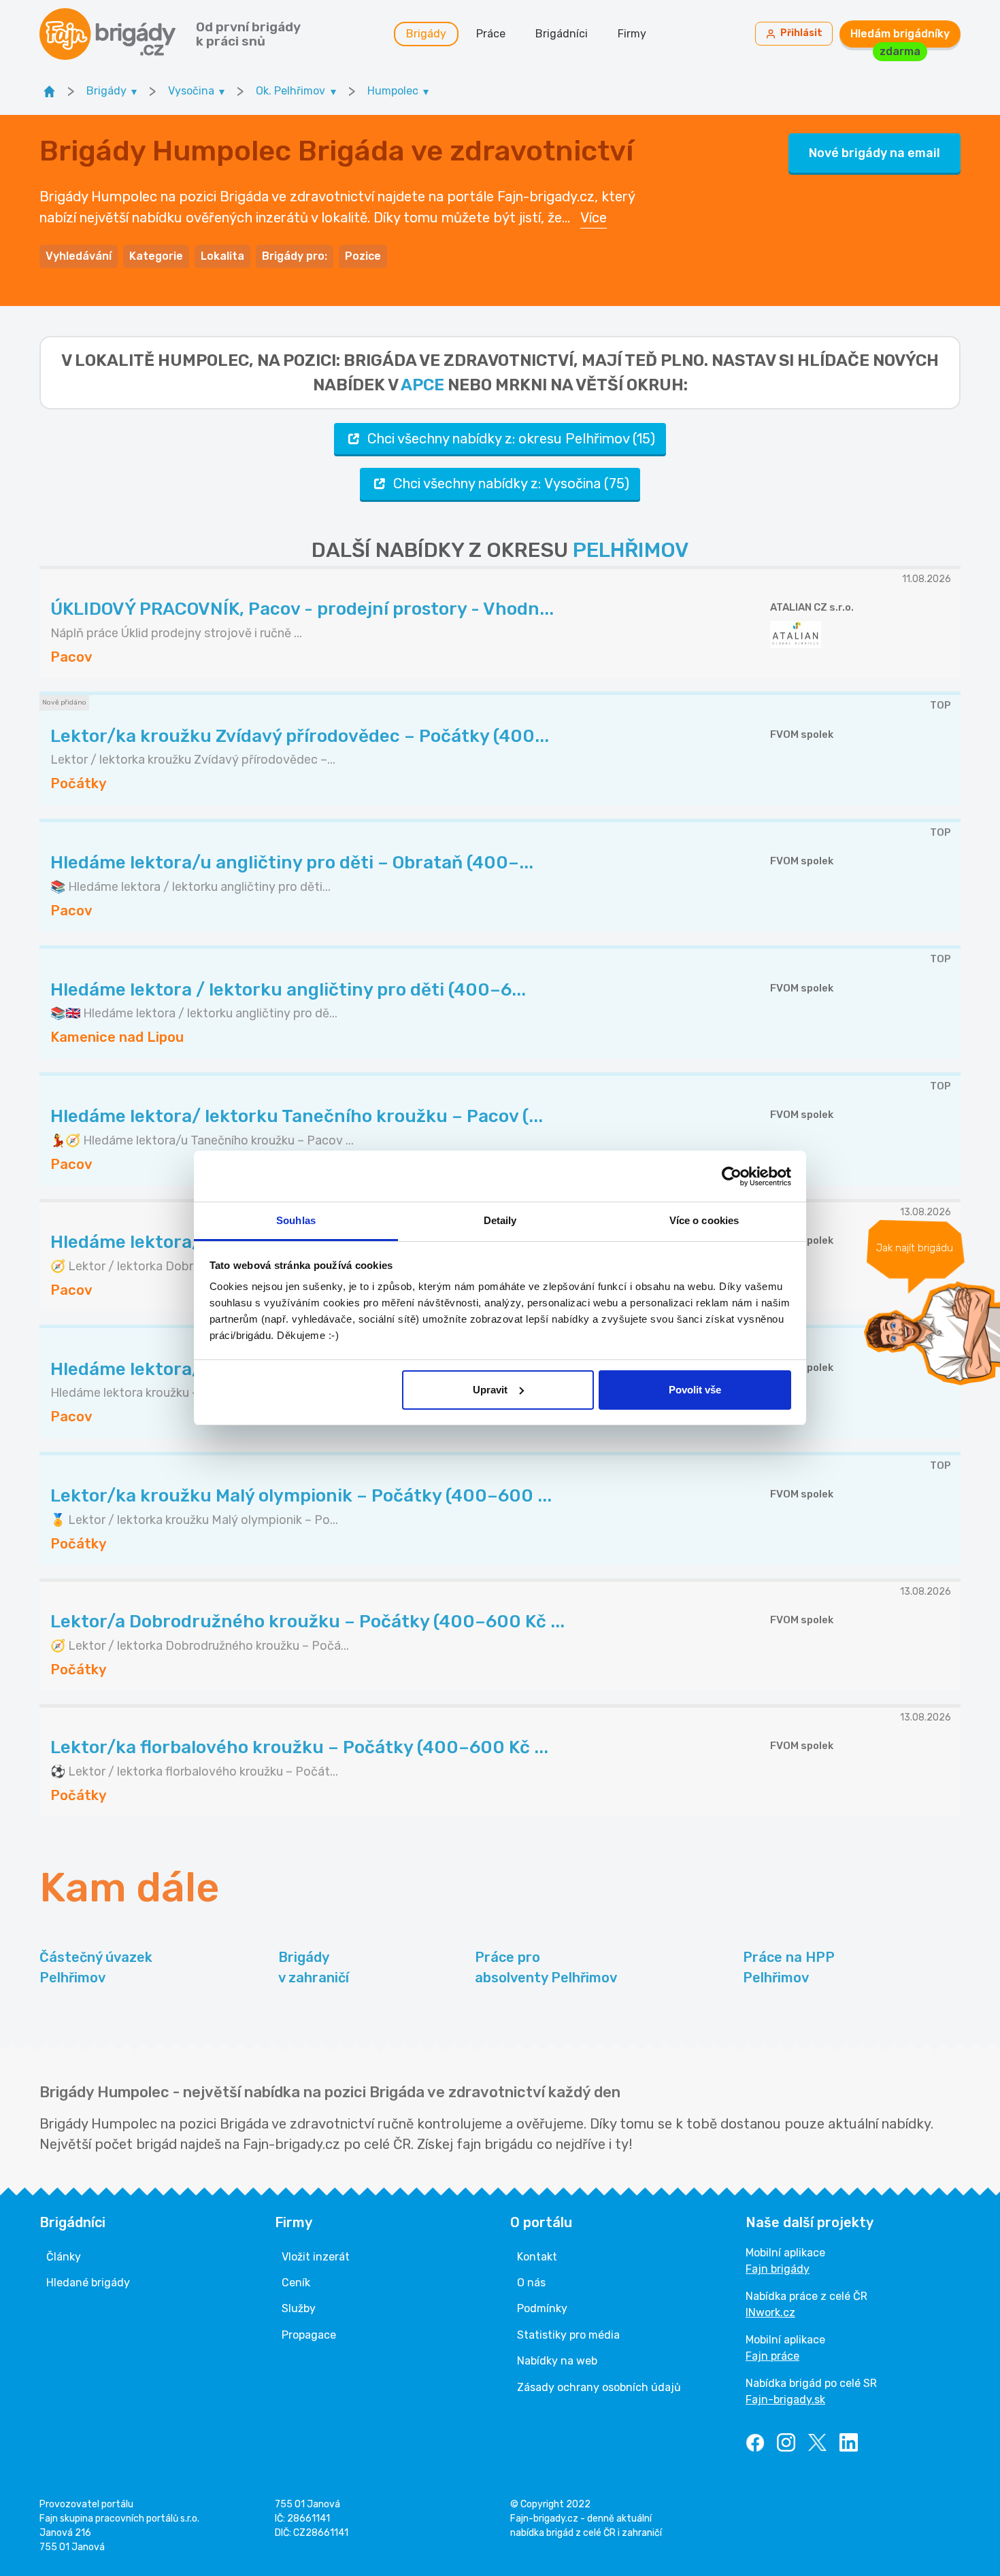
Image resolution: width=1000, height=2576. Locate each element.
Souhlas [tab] (296, 1220)
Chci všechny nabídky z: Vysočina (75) (511, 484)
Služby (299, 2308)
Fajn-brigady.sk (785, 2400)
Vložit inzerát (316, 2257)
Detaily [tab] (500, 1220)
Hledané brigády (88, 2283)
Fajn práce (772, 2356)
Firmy (632, 34)
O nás (531, 2283)
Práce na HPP (789, 1967)
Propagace (309, 2335)
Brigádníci (562, 34)
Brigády (426, 34)
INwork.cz (770, 2312)
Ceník (296, 2283)
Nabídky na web (557, 2361)
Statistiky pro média (568, 2335)
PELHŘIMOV (631, 550)
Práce (491, 34)
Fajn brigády (778, 2269)
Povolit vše (695, 1390)
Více (594, 218)
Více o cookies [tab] (704, 1220)
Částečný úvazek (96, 1967)
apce (422, 385)
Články (64, 2257)
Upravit (490, 1390)
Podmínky (542, 2308)
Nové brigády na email (874, 153)
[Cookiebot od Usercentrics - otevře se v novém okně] (732, 1176)
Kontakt (537, 2257)
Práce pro (546, 1967)
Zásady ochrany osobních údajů (599, 2387)
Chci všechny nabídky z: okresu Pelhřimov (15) (511, 439)
